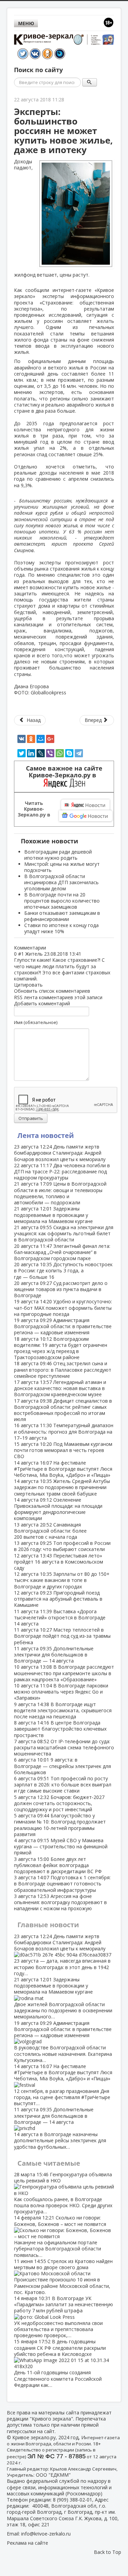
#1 (21, 954)
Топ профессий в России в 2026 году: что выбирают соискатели (62, 1546)
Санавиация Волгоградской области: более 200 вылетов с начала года (50, 1531)
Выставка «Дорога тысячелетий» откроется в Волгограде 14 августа (60, 1617)
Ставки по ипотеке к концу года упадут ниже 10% (61, 928)
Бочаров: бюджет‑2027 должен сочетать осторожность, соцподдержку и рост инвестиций (59, 1803)
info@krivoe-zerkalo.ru (46, 2534)
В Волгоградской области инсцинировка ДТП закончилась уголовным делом (61, 882)
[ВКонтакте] (22, 739)
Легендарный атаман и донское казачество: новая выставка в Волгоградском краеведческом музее (60, 1388)
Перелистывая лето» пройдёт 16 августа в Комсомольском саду (59, 1562)
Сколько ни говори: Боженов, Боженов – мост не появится (60, 2236)
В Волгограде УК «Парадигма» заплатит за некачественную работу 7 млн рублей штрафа (63, 2317)
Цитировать (28, 985)
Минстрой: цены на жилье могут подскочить (62, 867)
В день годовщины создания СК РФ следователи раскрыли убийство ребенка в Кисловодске (60, 2363)
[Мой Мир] (41, 739)
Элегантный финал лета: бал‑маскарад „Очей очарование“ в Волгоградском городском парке (62, 1252)
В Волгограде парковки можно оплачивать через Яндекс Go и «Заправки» (61, 1692)
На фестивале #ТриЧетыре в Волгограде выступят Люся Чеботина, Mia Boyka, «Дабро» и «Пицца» (63, 1469)
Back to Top (108, 2552)
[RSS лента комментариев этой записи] (48, 948)
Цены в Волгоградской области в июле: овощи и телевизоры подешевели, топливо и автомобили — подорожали (60, 1193)
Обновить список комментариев (52, 991)
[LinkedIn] (31, 753)
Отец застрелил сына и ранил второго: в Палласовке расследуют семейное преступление (63, 1369)
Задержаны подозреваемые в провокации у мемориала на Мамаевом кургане (53, 1215)
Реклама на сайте (27, 2543)
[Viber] (50, 753)
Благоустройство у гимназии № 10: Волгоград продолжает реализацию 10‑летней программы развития (60, 1825)
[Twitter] (22, 753)
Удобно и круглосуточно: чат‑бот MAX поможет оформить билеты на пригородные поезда (63, 1308)
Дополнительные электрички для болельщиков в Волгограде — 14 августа (54, 1655)
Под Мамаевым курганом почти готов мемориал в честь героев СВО (63, 1450)
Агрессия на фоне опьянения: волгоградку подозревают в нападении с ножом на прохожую (60, 1902)
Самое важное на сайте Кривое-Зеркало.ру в (64, 772)
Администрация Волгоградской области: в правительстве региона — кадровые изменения (63, 1326)
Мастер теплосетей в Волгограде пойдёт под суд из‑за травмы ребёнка (62, 1636)
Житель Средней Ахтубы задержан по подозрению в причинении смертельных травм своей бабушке (62, 1487)
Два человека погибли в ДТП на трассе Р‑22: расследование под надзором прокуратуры (62, 1171)
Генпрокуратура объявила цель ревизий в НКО (63, 2193)
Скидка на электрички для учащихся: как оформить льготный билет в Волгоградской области (64, 1233)
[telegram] (79, 753)
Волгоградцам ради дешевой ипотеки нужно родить (58, 855)
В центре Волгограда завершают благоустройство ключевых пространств (60, 1729)
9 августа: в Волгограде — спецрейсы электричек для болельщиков (62, 1766)
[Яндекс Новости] (85, 805)
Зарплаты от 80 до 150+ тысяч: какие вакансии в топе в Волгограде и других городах (62, 1580)
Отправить (31, 1118)
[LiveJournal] (41, 753)
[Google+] (50, 739)
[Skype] (69, 753)
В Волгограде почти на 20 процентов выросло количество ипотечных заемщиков (62, 901)
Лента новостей (46, 1135)
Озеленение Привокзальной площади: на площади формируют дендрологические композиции (58, 1509)
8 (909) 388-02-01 (73, 2500)
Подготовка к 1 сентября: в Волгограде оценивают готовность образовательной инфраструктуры (62, 1884)
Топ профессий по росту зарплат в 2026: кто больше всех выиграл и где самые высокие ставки (63, 1785)
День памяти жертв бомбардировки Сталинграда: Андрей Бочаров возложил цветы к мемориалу (60, 1153)
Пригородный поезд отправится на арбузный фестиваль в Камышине (58, 1599)
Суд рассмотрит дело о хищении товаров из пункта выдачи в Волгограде (61, 1289)
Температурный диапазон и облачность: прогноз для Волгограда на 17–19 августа (64, 1431)
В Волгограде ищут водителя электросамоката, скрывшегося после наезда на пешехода (63, 1710)
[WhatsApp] (60, 753)
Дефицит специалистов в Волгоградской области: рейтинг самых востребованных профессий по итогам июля (63, 1410)
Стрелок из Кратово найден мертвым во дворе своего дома (63, 2277)
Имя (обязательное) (36, 1022)
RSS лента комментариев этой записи (58, 997)
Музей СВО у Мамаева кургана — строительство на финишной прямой (61, 1846)
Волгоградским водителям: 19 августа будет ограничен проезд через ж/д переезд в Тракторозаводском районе (61, 1348)
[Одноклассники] (31, 739)
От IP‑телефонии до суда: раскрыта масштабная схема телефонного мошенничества (64, 1747)
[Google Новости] (86, 816)
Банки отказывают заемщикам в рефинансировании (62, 916)
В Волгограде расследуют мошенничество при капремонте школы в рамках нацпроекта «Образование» (64, 1673)
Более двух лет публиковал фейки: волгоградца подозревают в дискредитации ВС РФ (58, 1865)
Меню (26, 23)
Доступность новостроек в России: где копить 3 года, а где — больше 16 (63, 1270)
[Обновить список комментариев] (49, 948)
